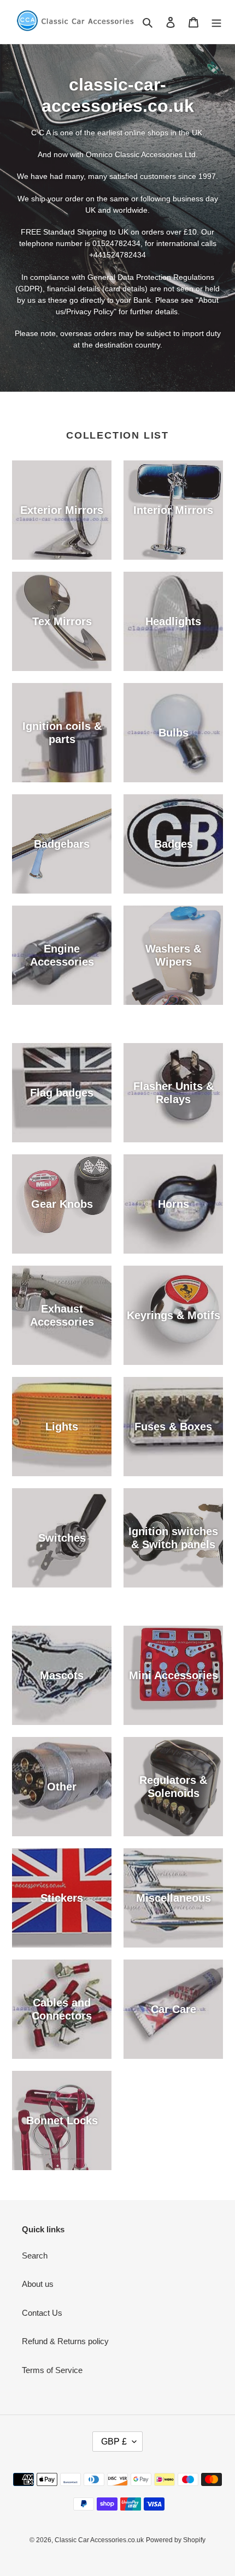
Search (35, 2256)
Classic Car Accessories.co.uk (99, 2540)
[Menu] (216, 22)
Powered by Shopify (176, 2540)
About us (38, 2284)
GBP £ (114, 2442)
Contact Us (42, 2313)
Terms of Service (52, 2370)
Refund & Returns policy (65, 2341)
